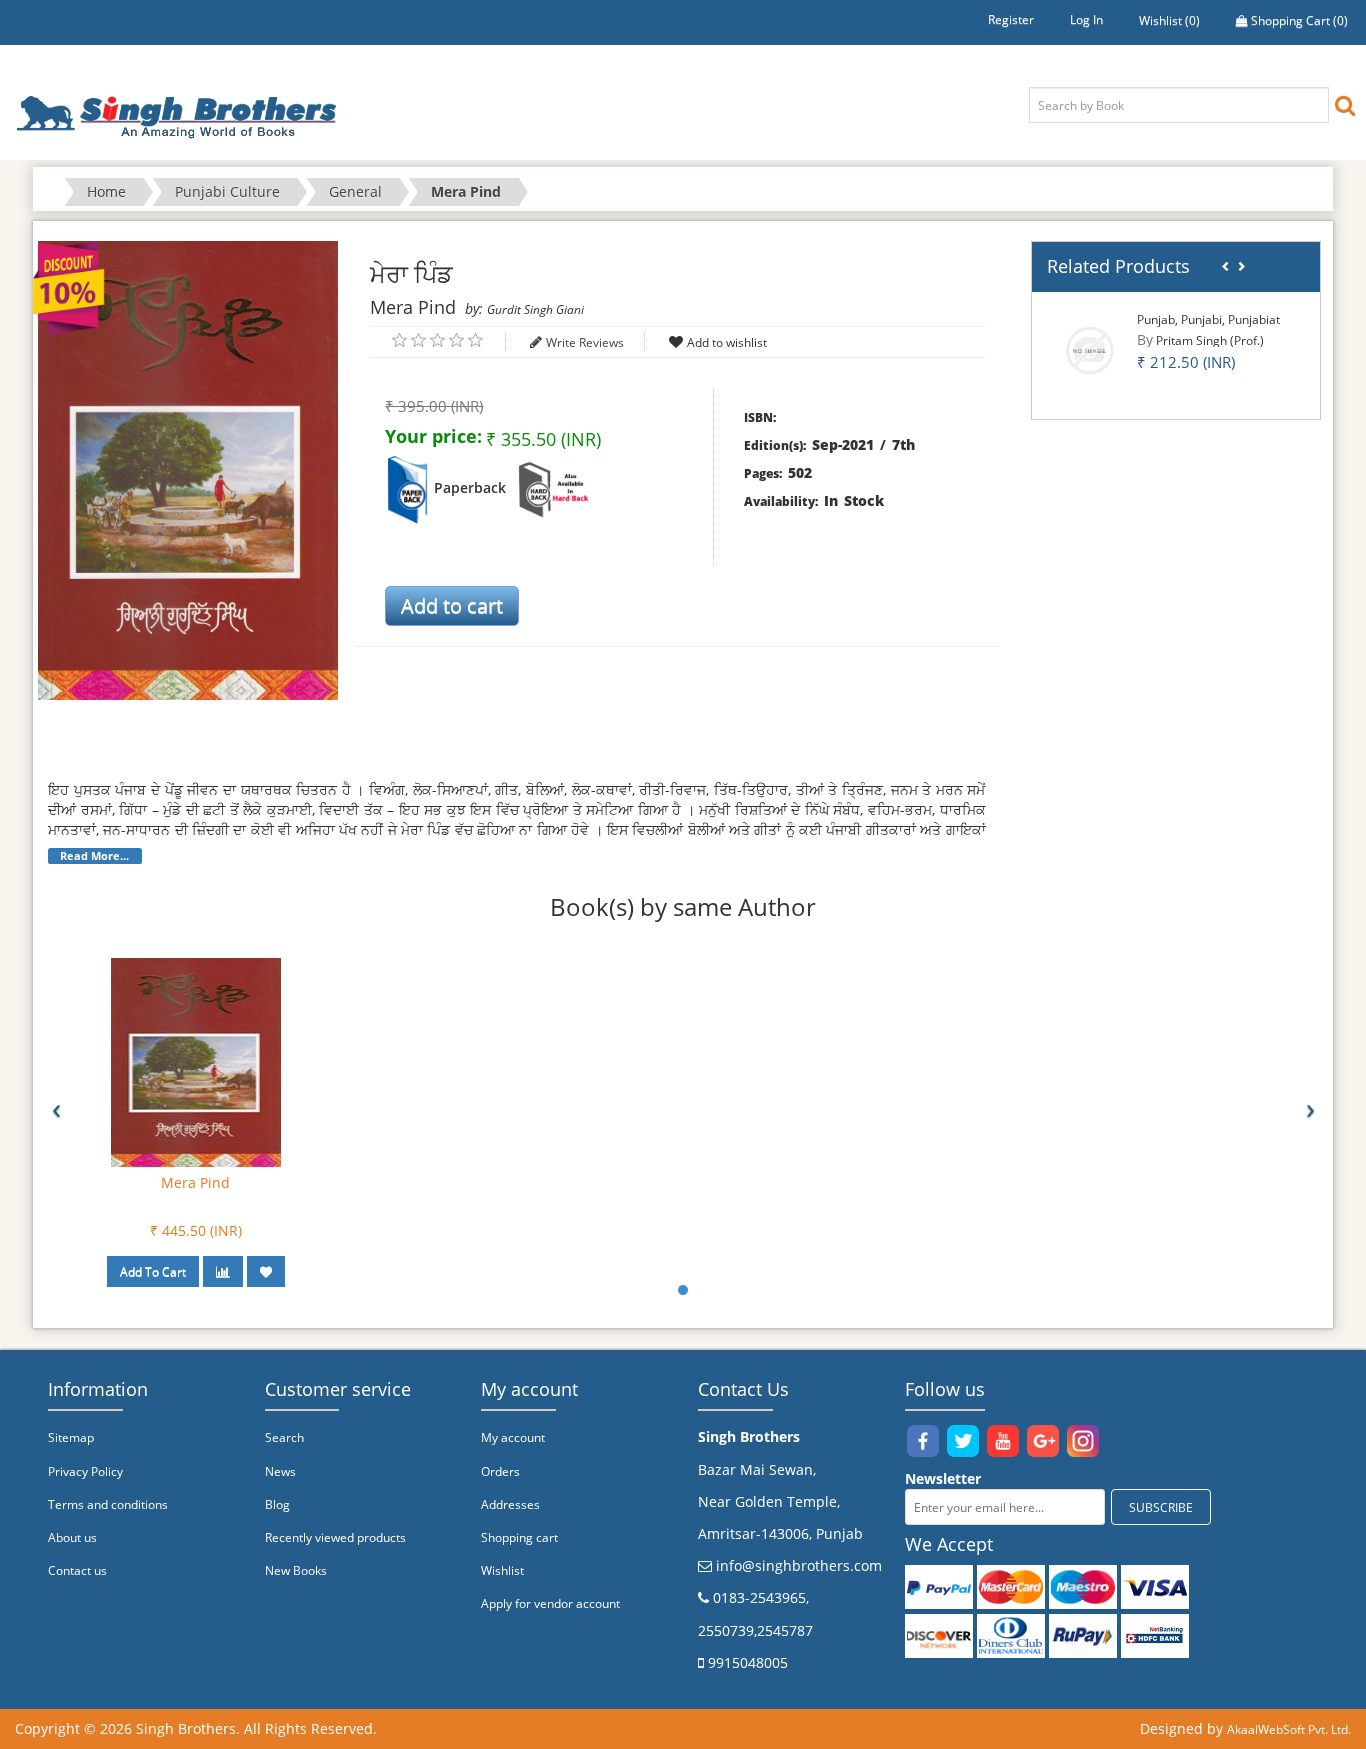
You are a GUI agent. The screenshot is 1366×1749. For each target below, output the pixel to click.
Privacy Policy (85, 1471)
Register (1011, 19)
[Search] (1345, 104)
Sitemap (71, 1437)
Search (284, 1437)
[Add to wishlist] (266, 1271)
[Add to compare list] (223, 1271)
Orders (500, 1471)
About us (72, 1537)
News (280, 1471)
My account (513, 1437)
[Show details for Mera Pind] (196, 1061)
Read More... (94, 856)
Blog (277, 1504)
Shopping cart (519, 1537)
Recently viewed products (335, 1537)
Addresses (510, 1504)
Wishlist (502, 1570)
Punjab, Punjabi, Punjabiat (1208, 319)
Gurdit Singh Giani (535, 309)
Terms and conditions (108, 1504)
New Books (296, 1570)
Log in (1086, 19)
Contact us (77, 1570)
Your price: (433, 436)
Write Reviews (585, 342)
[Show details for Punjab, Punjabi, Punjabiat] (1089, 349)
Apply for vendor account (550, 1603)
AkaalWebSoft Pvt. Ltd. (1289, 1729)
